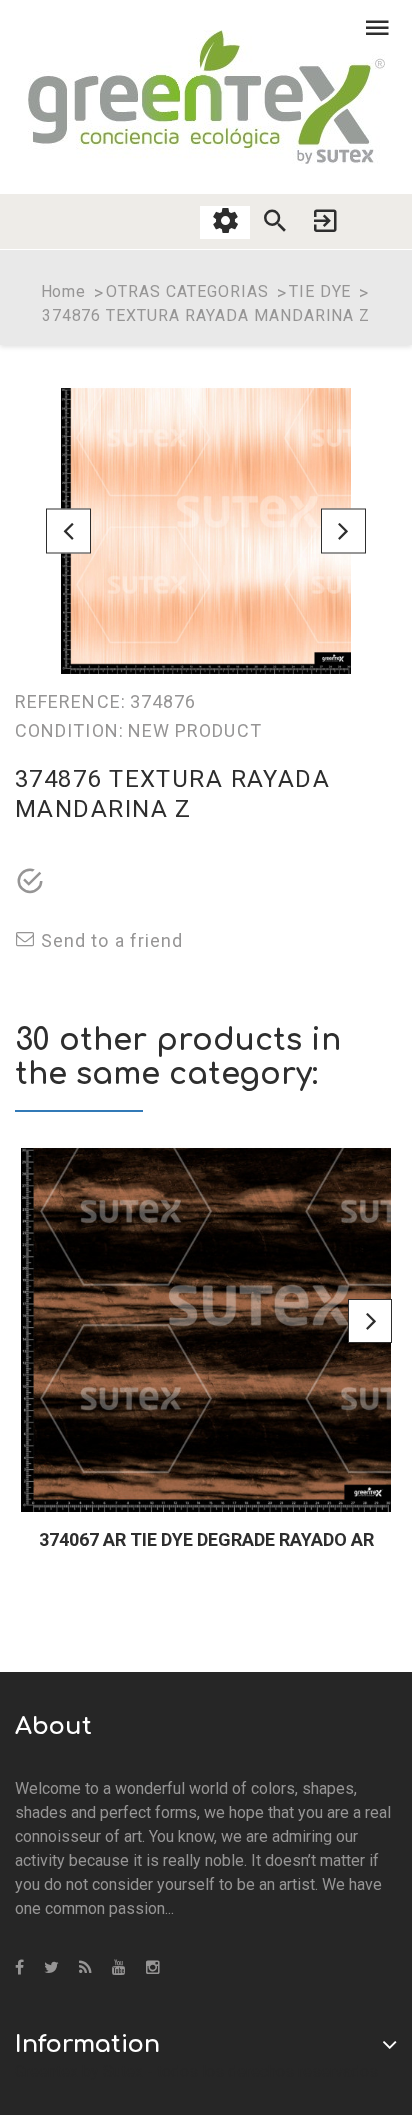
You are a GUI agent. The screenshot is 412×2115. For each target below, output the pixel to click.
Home (64, 291)
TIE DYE (320, 291)
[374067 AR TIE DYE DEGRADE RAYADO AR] (206, 1330)
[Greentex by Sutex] (206, 97)
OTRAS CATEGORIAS (187, 291)
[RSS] (85, 1968)
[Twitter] (51, 1968)
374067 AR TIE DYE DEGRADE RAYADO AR (206, 1539)
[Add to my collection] (30, 883)
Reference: (70, 701)
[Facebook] (19, 1968)
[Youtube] (119, 1968)
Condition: (69, 730)
